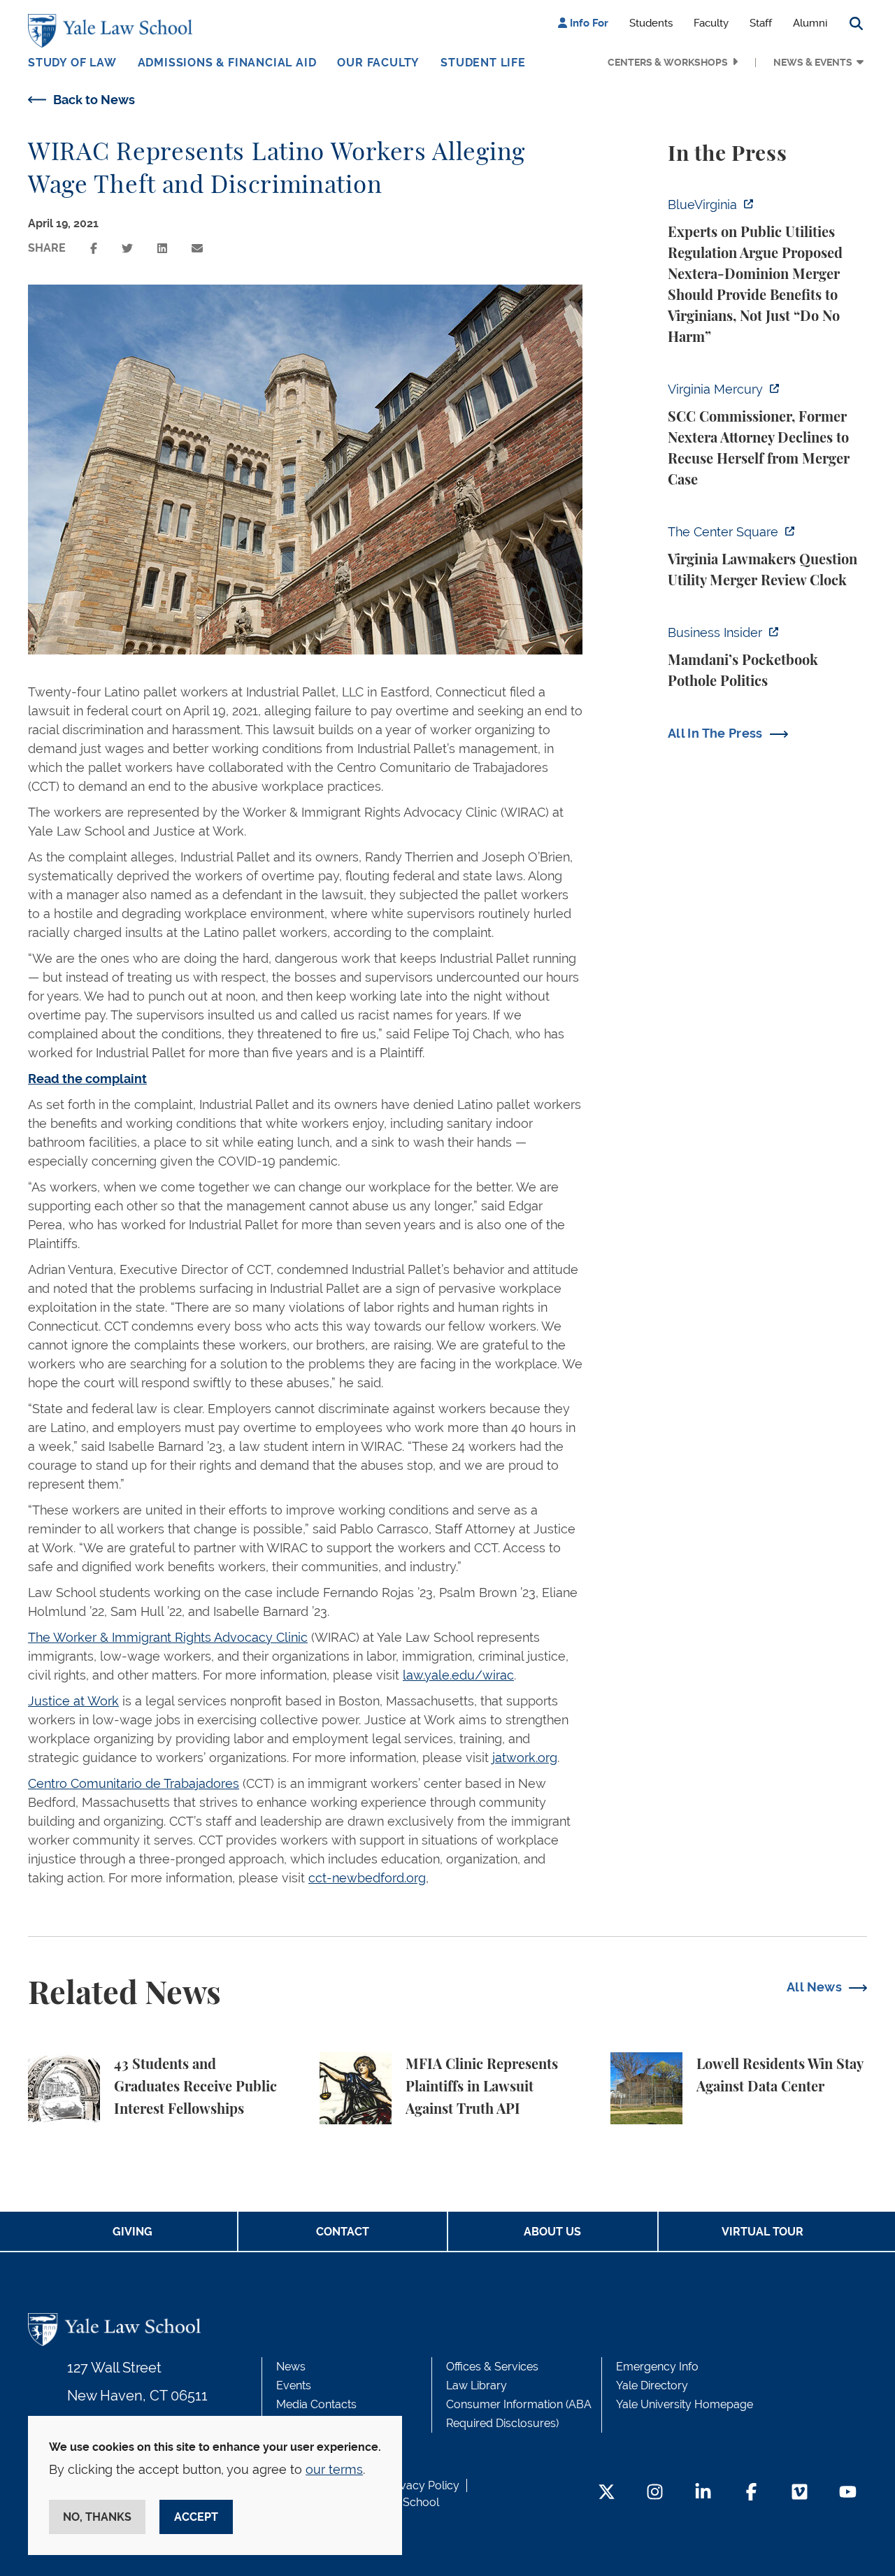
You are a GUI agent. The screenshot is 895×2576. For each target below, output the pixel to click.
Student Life (483, 63)
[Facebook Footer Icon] (751, 2493)
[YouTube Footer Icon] (848, 2493)
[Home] (114, 31)
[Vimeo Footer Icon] (800, 2493)
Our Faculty (378, 63)
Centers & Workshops (668, 62)
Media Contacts (316, 2404)
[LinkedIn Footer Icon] (703, 2493)
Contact (343, 2232)
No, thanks (97, 2517)
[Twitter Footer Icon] (607, 2493)
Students (651, 23)
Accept (196, 2517)
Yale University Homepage (685, 2404)
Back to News (94, 100)
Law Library (477, 2385)
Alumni (810, 23)
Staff (761, 23)
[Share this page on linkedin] (162, 249)
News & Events (813, 62)
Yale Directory (652, 2385)
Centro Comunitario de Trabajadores (134, 1783)
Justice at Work (73, 1701)
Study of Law (72, 63)
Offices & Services (492, 2367)
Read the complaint (87, 1079)
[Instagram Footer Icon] (655, 2493)
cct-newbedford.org (367, 1878)
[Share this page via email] (197, 249)
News (291, 2367)
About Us (552, 2232)
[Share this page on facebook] (94, 249)
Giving (133, 2232)
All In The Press (715, 733)
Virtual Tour (762, 2232)
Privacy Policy (423, 2485)
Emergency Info (657, 2367)
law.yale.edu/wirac (458, 1675)
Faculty (711, 23)
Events (294, 2385)
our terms (334, 2469)
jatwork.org (525, 1758)
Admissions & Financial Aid (227, 63)
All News (814, 1987)
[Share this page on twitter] (127, 249)
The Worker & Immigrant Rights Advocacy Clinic (168, 1637)
